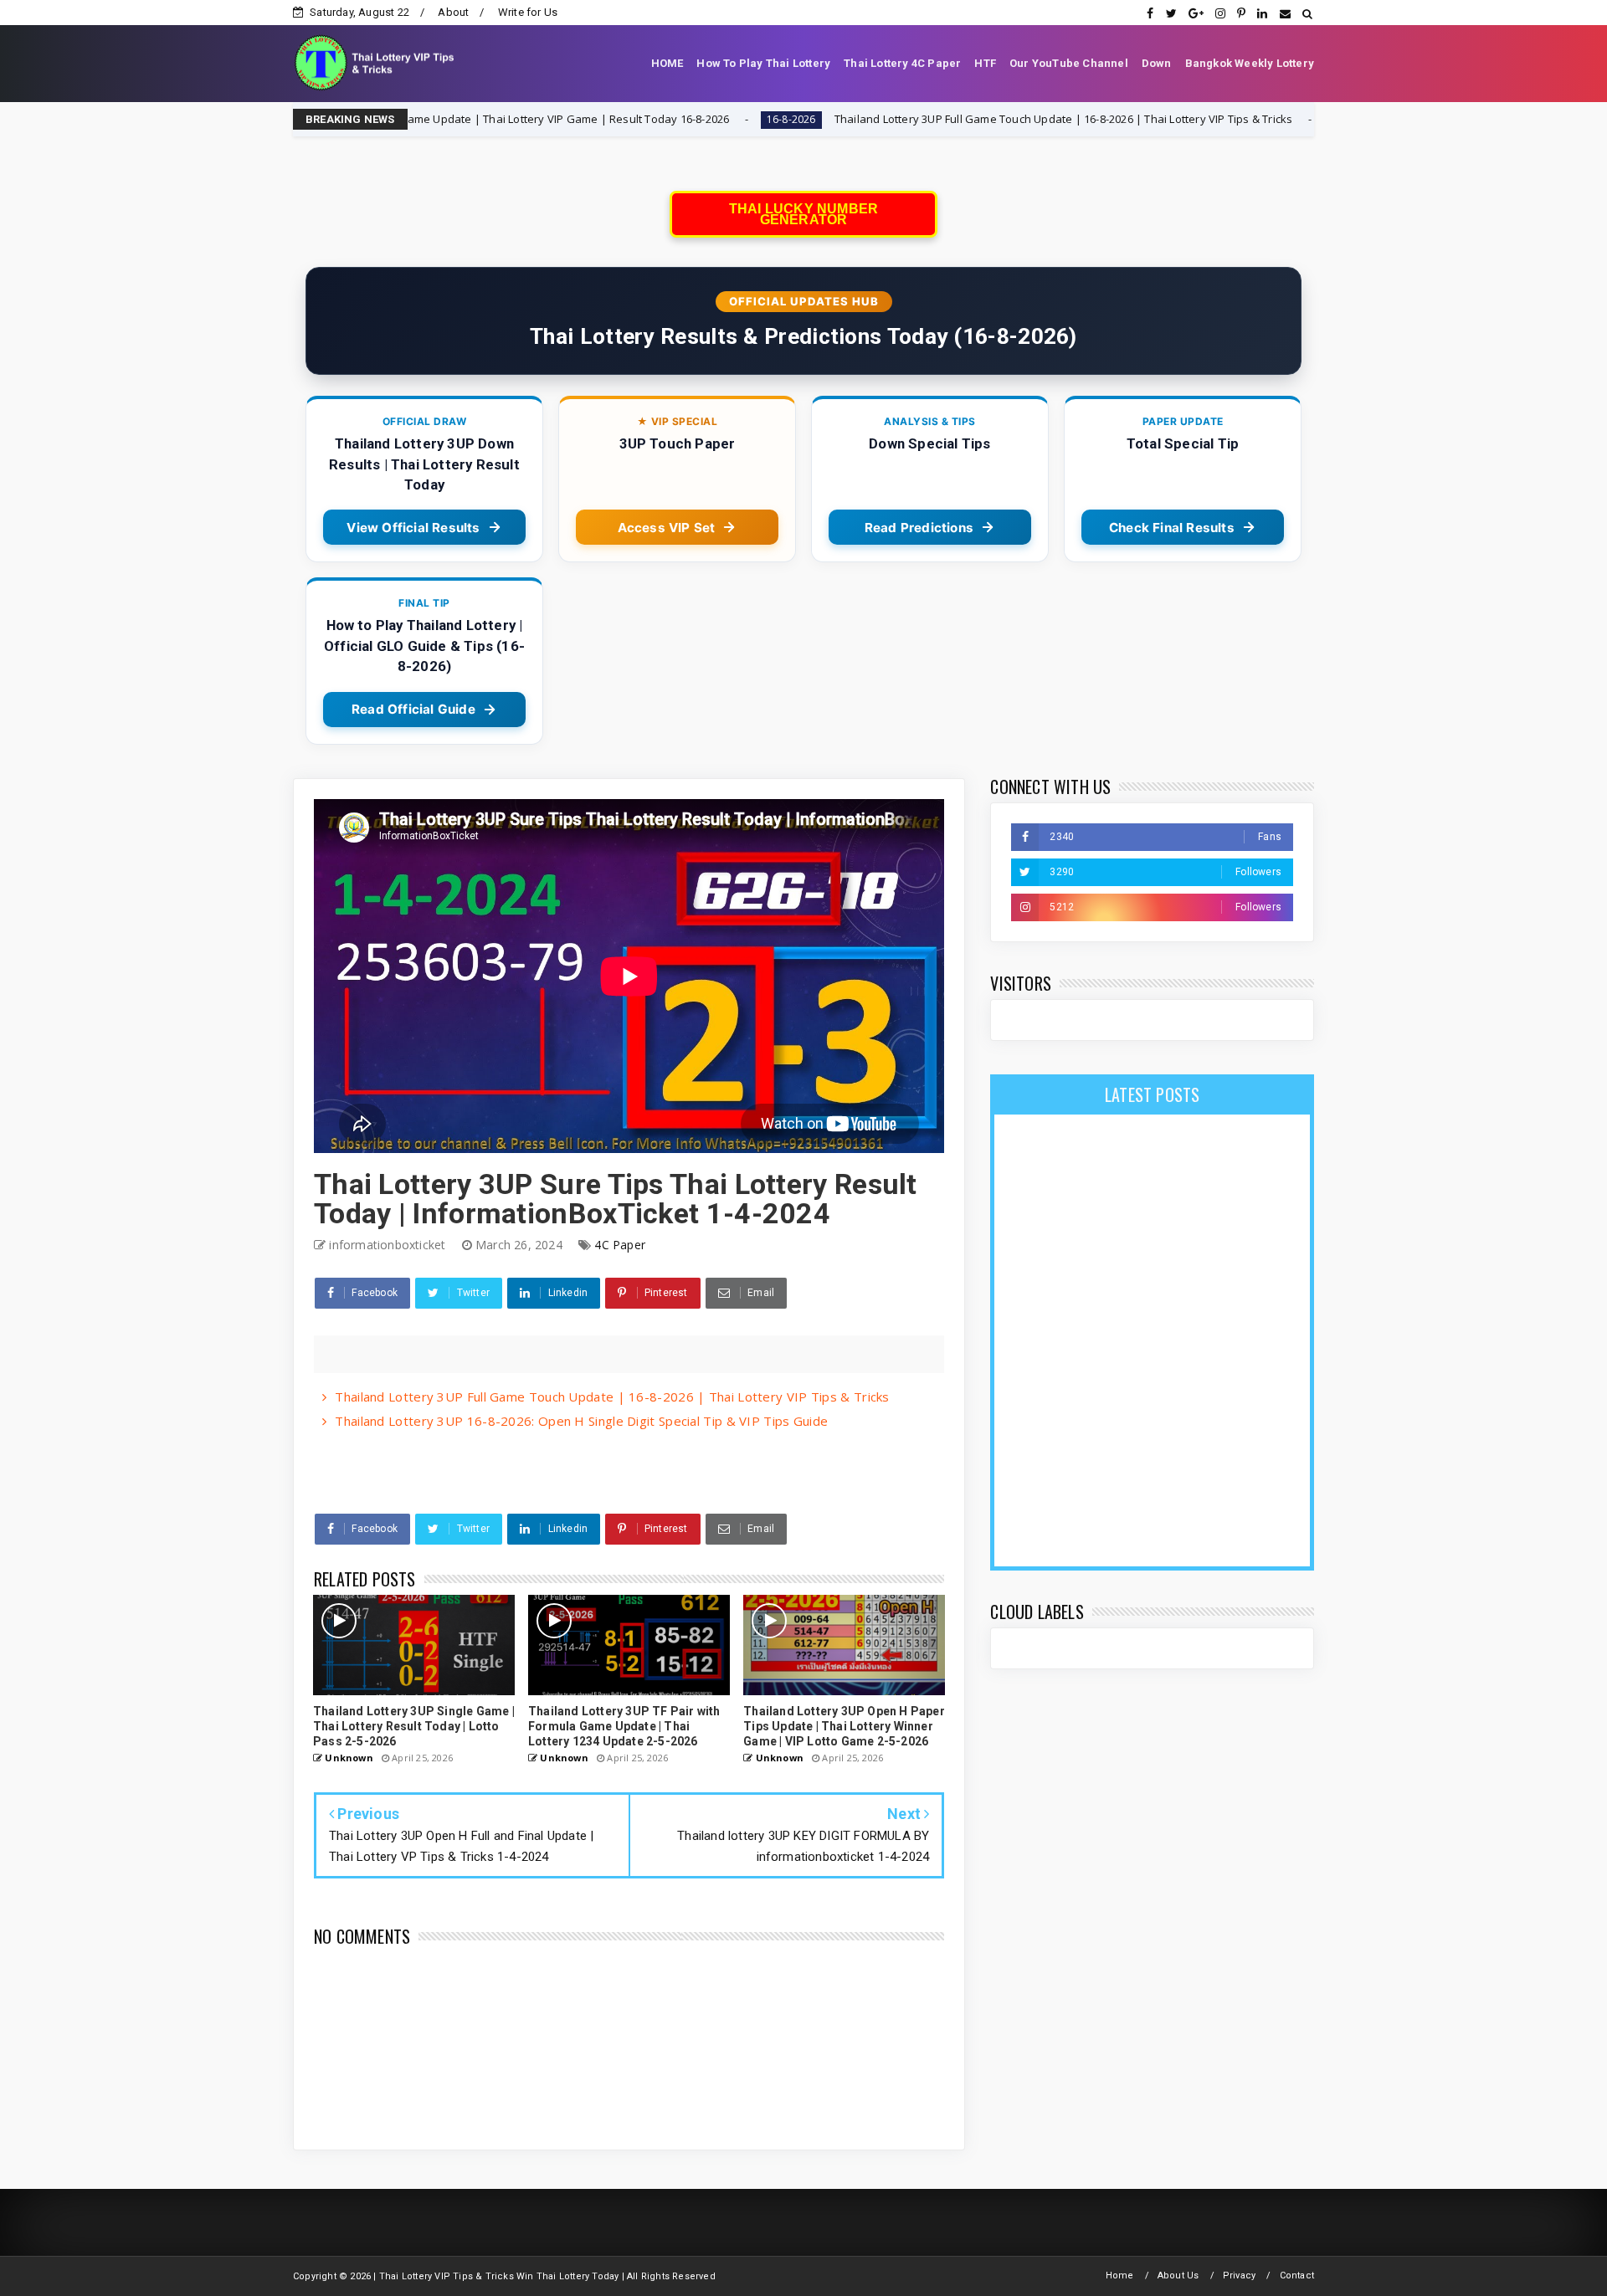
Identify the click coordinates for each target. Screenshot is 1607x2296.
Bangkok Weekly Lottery (1250, 63)
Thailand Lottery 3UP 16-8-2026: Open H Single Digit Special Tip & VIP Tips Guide (581, 1421)
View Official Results (413, 528)
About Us (1178, 2275)
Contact (1297, 2275)
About (453, 12)
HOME (667, 63)
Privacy (1239, 2275)
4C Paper (620, 1245)
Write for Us (528, 12)
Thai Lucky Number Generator (803, 214)
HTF (985, 63)
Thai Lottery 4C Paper (902, 63)
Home (1120, 2275)
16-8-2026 (647, 119)
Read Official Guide (413, 709)
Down (1157, 63)
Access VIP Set (667, 528)
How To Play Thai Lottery (763, 63)
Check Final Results (1172, 528)
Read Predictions (919, 528)
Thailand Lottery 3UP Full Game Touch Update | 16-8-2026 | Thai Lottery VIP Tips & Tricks (920, 119)
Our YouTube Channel (1069, 63)
